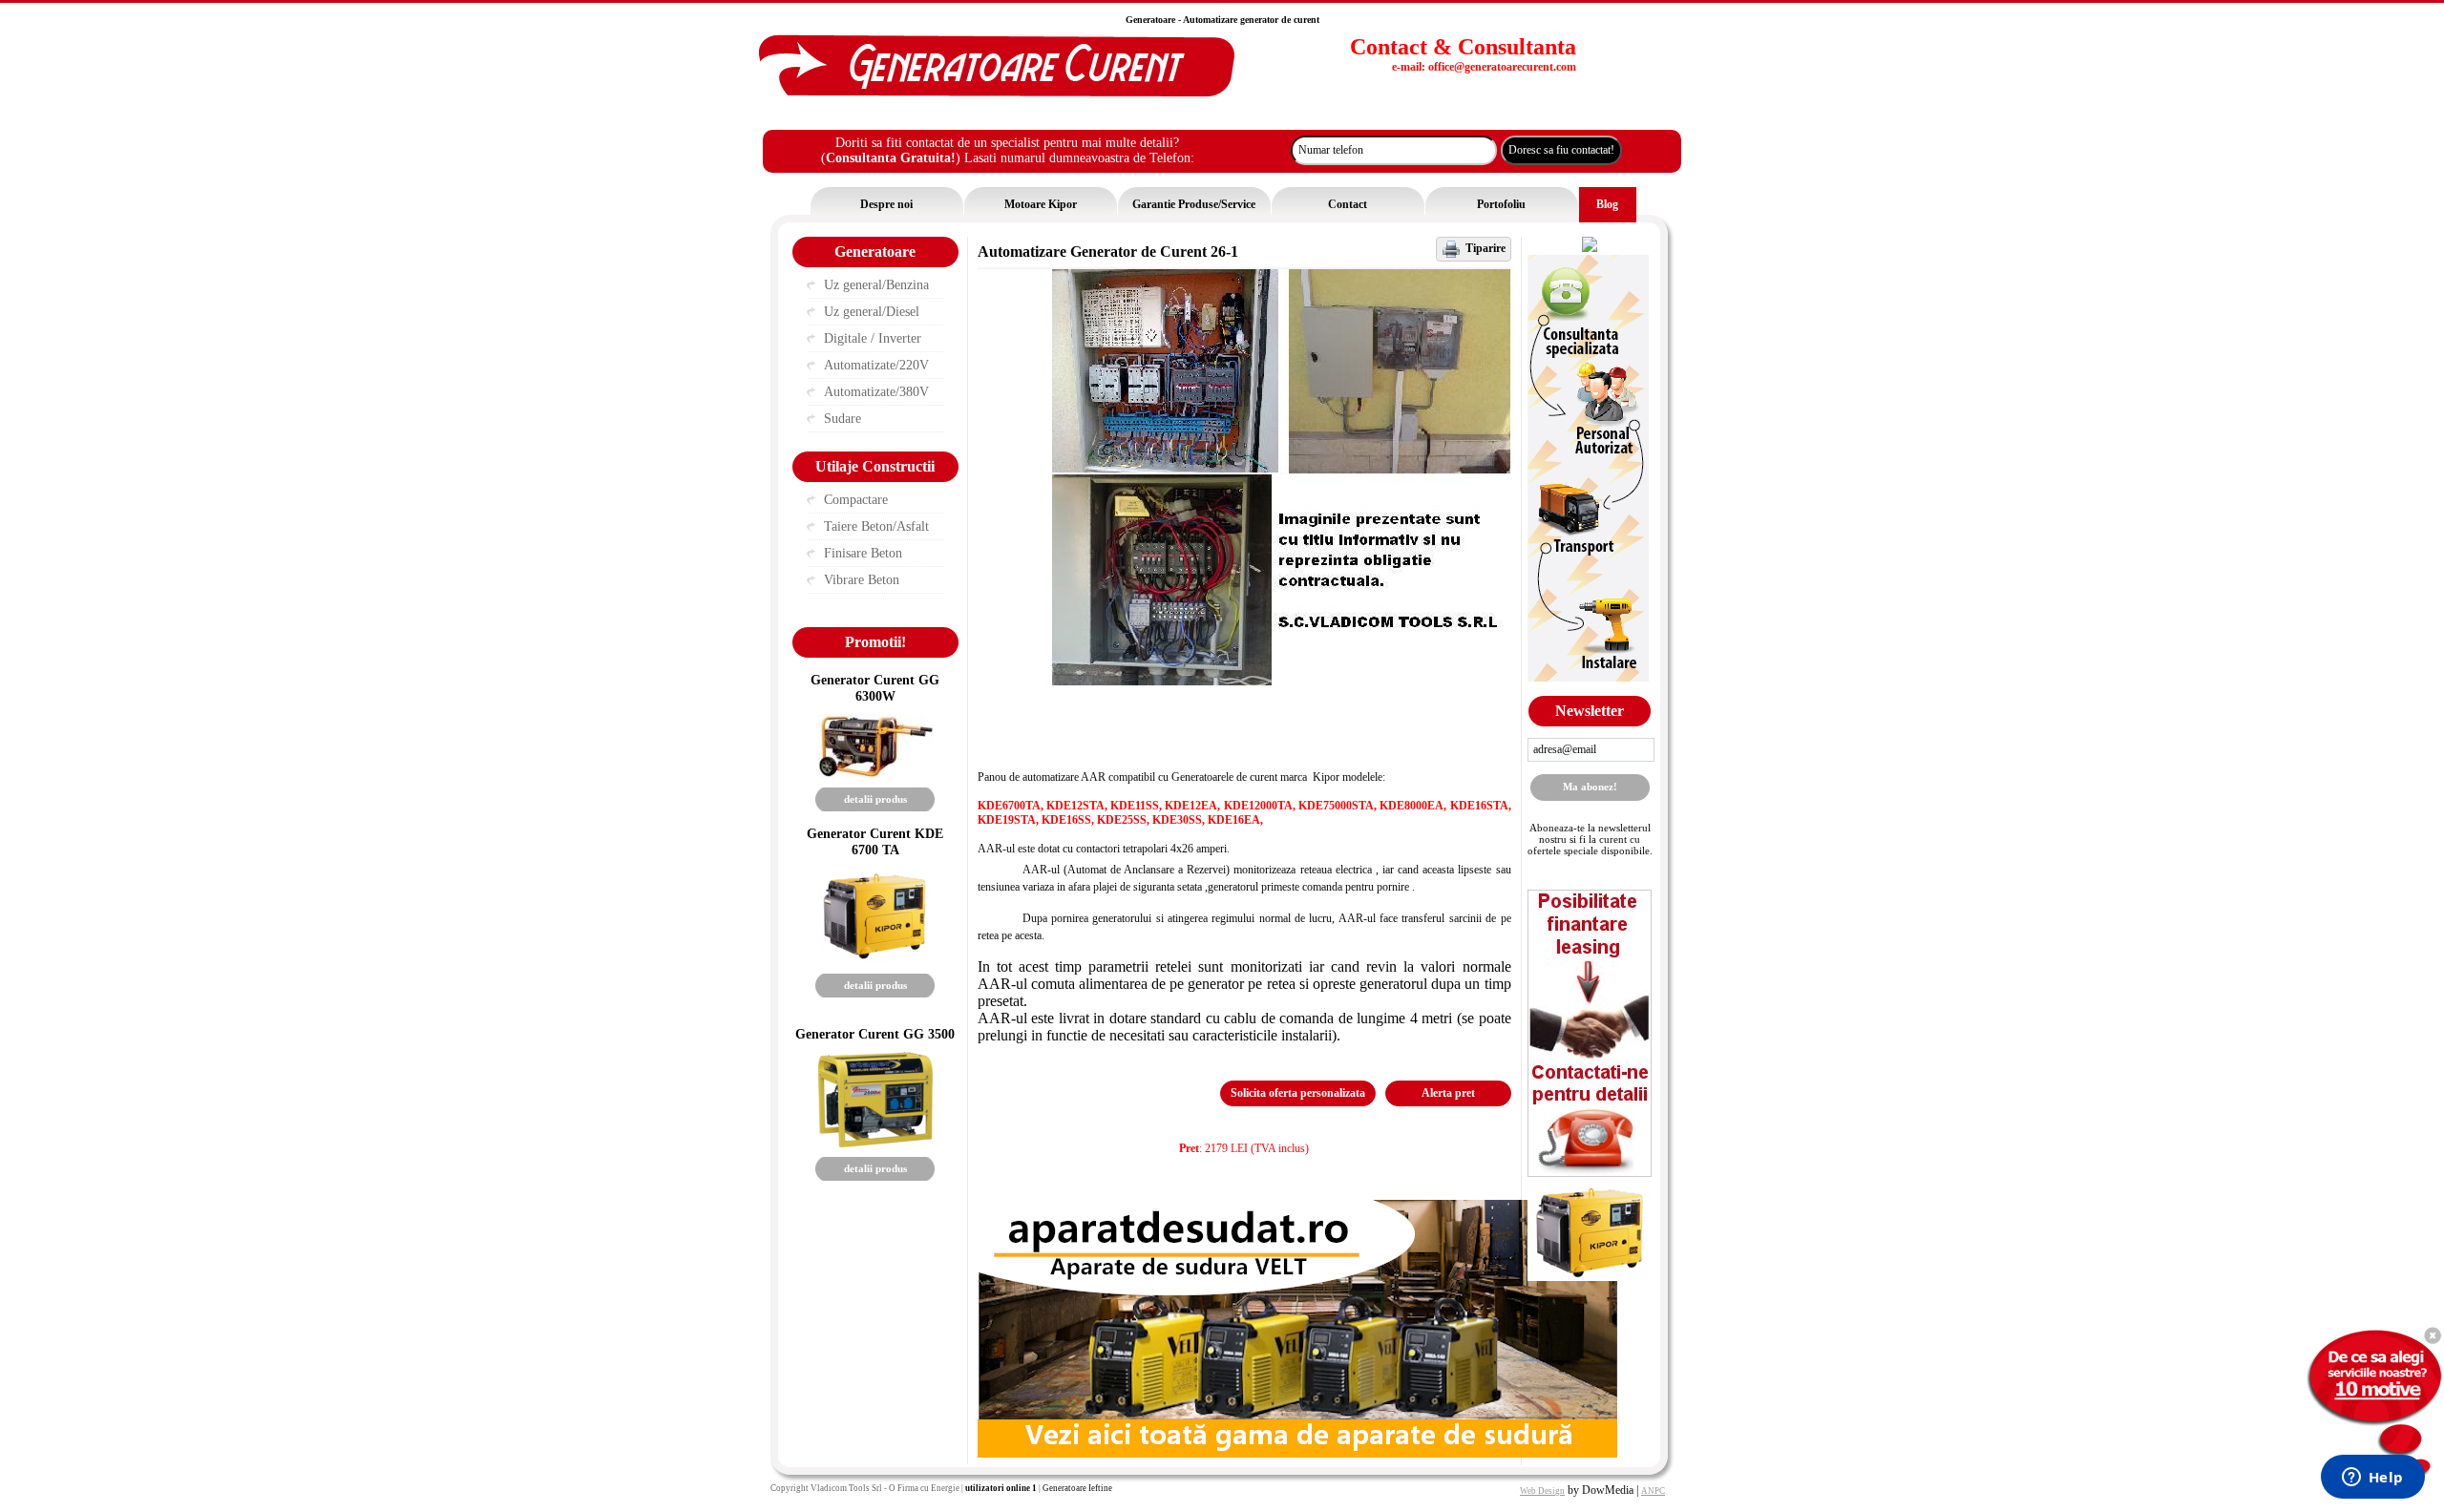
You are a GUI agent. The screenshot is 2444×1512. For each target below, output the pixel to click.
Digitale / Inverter (873, 338)
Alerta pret (1448, 1093)
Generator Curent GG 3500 (875, 1034)
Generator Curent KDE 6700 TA (875, 841)
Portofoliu (1501, 204)
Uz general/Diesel (872, 312)
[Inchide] (2432, 1335)
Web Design (1542, 1491)
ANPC (1653, 1491)
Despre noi (886, 204)
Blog (1607, 204)
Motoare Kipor (1041, 204)
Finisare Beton (863, 553)
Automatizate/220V (876, 365)
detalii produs (875, 799)
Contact (1348, 204)
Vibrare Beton (862, 580)
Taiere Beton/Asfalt (876, 526)
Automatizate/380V (876, 392)
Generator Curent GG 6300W (875, 688)
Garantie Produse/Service (1194, 204)
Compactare (856, 500)
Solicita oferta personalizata (1298, 1093)
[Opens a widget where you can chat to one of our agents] (2372, 1479)
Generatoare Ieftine (1077, 1488)
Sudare (843, 419)
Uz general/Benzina (876, 285)
